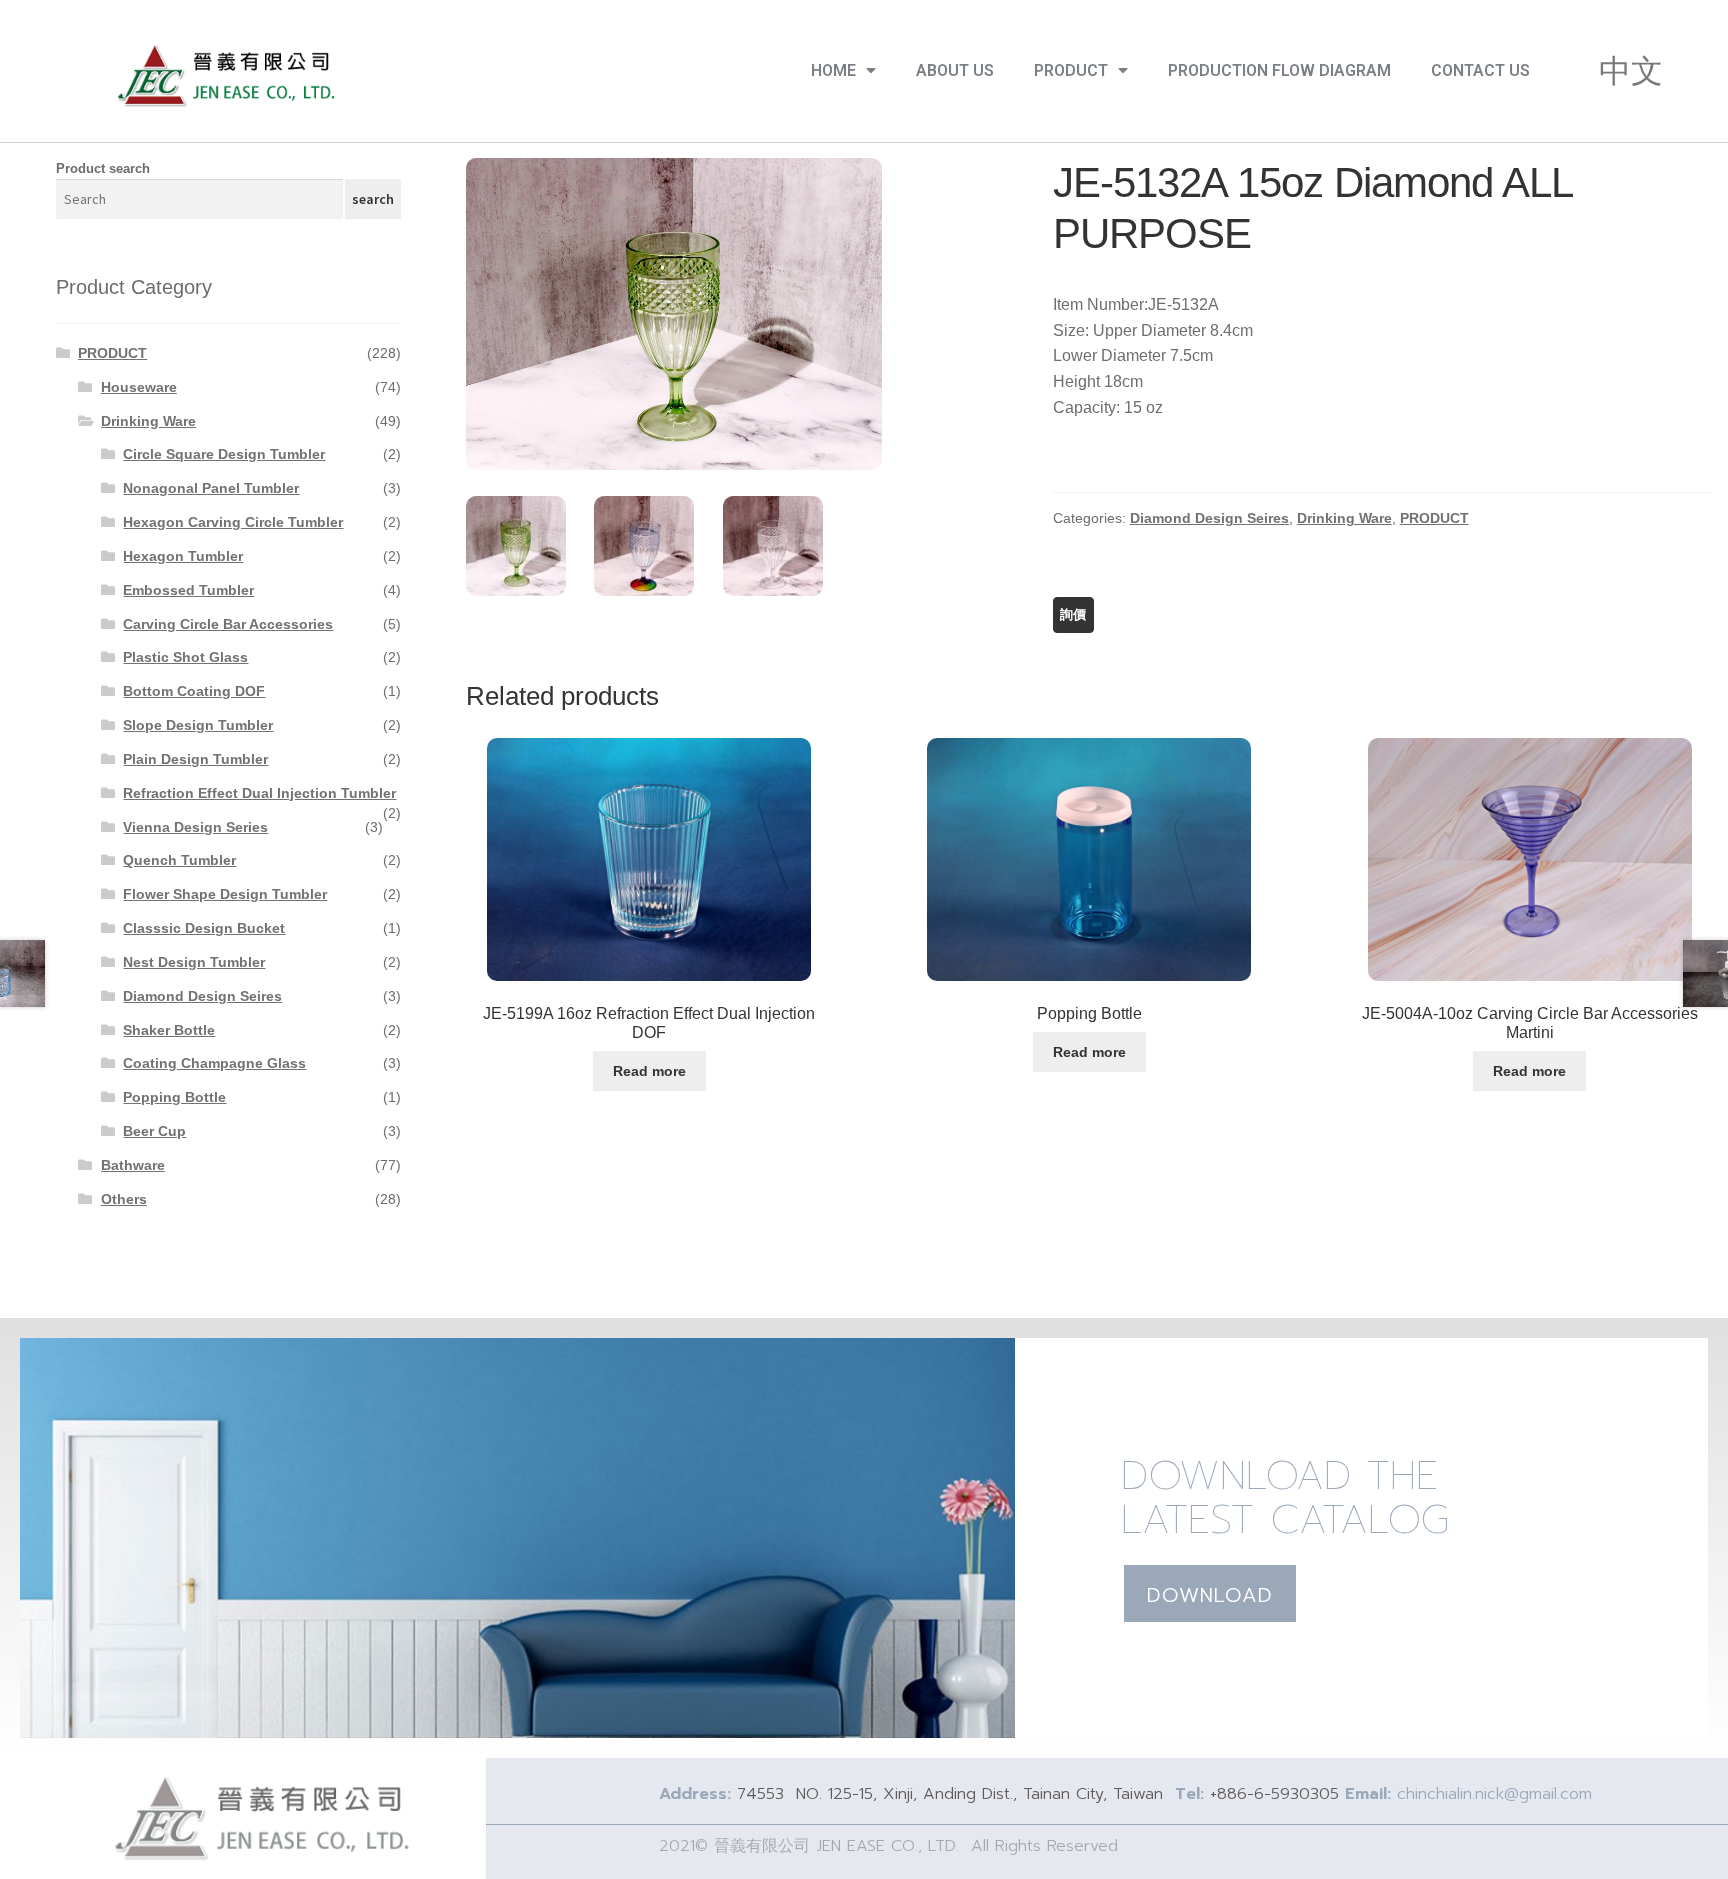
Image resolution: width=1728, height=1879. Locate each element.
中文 (1631, 71)
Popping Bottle (174, 1097)
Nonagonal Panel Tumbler (211, 488)
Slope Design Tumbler (198, 725)
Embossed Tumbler (188, 590)
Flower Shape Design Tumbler (225, 894)
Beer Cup (154, 1131)
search (373, 199)
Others (124, 1199)
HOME (833, 70)
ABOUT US (955, 70)
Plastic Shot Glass (185, 657)
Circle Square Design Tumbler (224, 454)
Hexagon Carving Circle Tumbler (233, 522)
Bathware (133, 1165)
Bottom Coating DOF (194, 691)
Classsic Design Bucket (204, 928)
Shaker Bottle (169, 1030)
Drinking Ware (1344, 518)
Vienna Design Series (195, 827)
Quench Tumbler (179, 860)
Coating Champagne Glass (214, 1063)
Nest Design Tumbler (194, 962)
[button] (1210, 1593)
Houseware (139, 387)
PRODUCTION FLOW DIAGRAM (1279, 70)
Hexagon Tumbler (183, 556)
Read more (649, 1071)
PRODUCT (1071, 70)
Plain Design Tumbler (195, 759)
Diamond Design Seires (1209, 518)
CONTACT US (1480, 70)
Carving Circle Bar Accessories (228, 624)
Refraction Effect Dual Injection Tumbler (259, 793)
